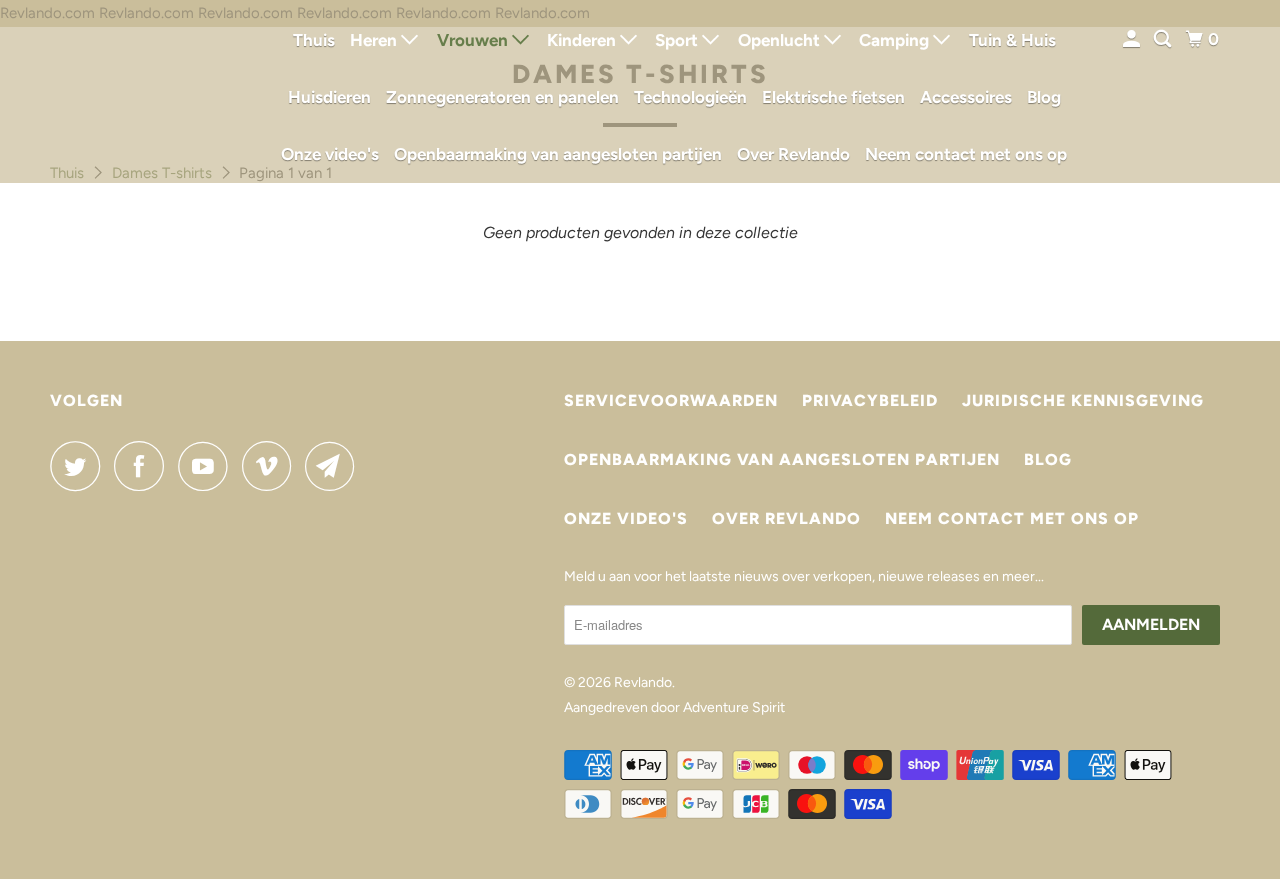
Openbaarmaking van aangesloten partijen (558, 154)
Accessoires (966, 97)
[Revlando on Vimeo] (271, 466)
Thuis (314, 40)
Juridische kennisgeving (1083, 400)
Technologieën (690, 97)
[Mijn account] (1133, 39)
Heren (375, 40)
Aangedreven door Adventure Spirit (674, 707)
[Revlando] (140, 91)
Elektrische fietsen (833, 97)
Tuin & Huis (1012, 40)
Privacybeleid (870, 400)
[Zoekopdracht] (1164, 39)
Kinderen (583, 40)
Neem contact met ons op (966, 154)
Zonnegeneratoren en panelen (502, 97)
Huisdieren (329, 97)
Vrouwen (474, 40)
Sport (678, 40)
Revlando (643, 682)
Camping (896, 40)
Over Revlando (793, 154)
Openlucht (781, 40)
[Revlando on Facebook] (144, 466)
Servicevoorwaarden (671, 400)
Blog (1044, 97)
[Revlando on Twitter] (80, 466)
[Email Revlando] (335, 466)
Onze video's (330, 154)
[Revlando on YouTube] (208, 466)
